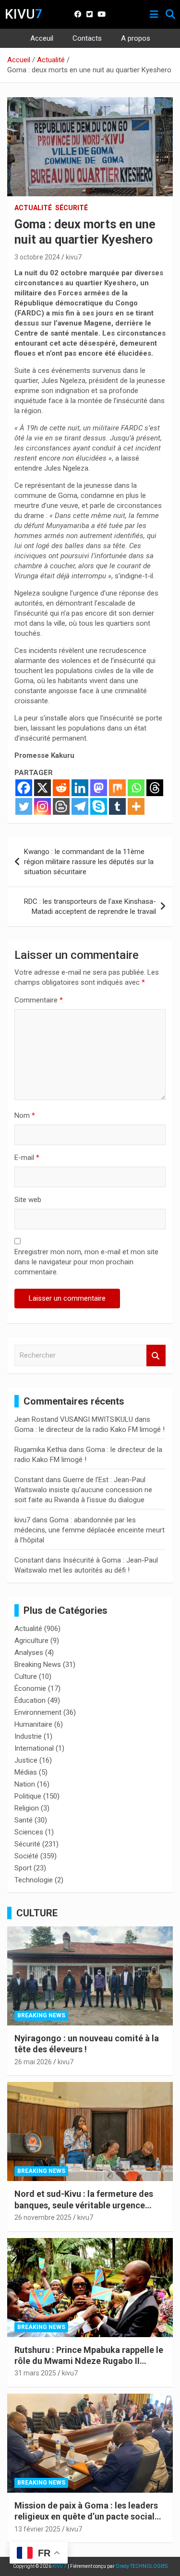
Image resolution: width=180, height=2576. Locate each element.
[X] (42, 788)
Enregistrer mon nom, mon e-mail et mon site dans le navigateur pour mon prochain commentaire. (86, 1262)
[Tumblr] (117, 806)
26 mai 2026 (33, 2062)
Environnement (38, 1712)
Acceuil (42, 38)
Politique (28, 1796)
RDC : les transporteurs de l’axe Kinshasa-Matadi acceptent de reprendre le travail (90, 906)
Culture (26, 1676)
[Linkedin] (80, 788)
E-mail (27, 1158)
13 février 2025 (37, 2529)
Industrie (28, 1736)
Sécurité (72, 208)
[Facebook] (24, 788)
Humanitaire (33, 1724)
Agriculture (31, 1641)
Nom (25, 1115)
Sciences (29, 1832)
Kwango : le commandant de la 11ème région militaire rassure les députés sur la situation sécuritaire (89, 862)
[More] (136, 806)
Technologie (34, 1880)
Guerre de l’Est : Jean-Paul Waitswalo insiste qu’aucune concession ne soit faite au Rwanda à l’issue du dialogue (83, 1490)
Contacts (87, 38)
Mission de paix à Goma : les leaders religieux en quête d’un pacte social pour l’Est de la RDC (86, 2517)
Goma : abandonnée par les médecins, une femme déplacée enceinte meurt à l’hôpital (90, 1530)
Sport (23, 1868)
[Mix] (117, 788)
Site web (28, 1200)
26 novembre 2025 (43, 2217)
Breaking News (38, 1665)
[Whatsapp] (136, 788)
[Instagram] (42, 806)
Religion (27, 1808)
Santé (24, 1820)
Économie (30, 1688)
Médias (26, 1772)
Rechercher (156, 1355)
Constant (29, 1480)
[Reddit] (61, 788)
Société (26, 1856)
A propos (136, 38)
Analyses (29, 1653)
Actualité (33, 208)
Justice (26, 1760)
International (34, 1748)
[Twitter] (24, 806)
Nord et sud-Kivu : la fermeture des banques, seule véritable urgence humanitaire (84, 2205)
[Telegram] (80, 806)
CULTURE (37, 1913)
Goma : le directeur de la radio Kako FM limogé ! (90, 1429)
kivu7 (74, 257)
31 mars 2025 (35, 2373)
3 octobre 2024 (37, 257)
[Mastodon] (99, 788)
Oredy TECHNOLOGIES (142, 2566)
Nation (25, 1784)
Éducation (30, 1700)
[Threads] (155, 788)
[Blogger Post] (61, 806)
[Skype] (99, 806)
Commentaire (39, 1000)
